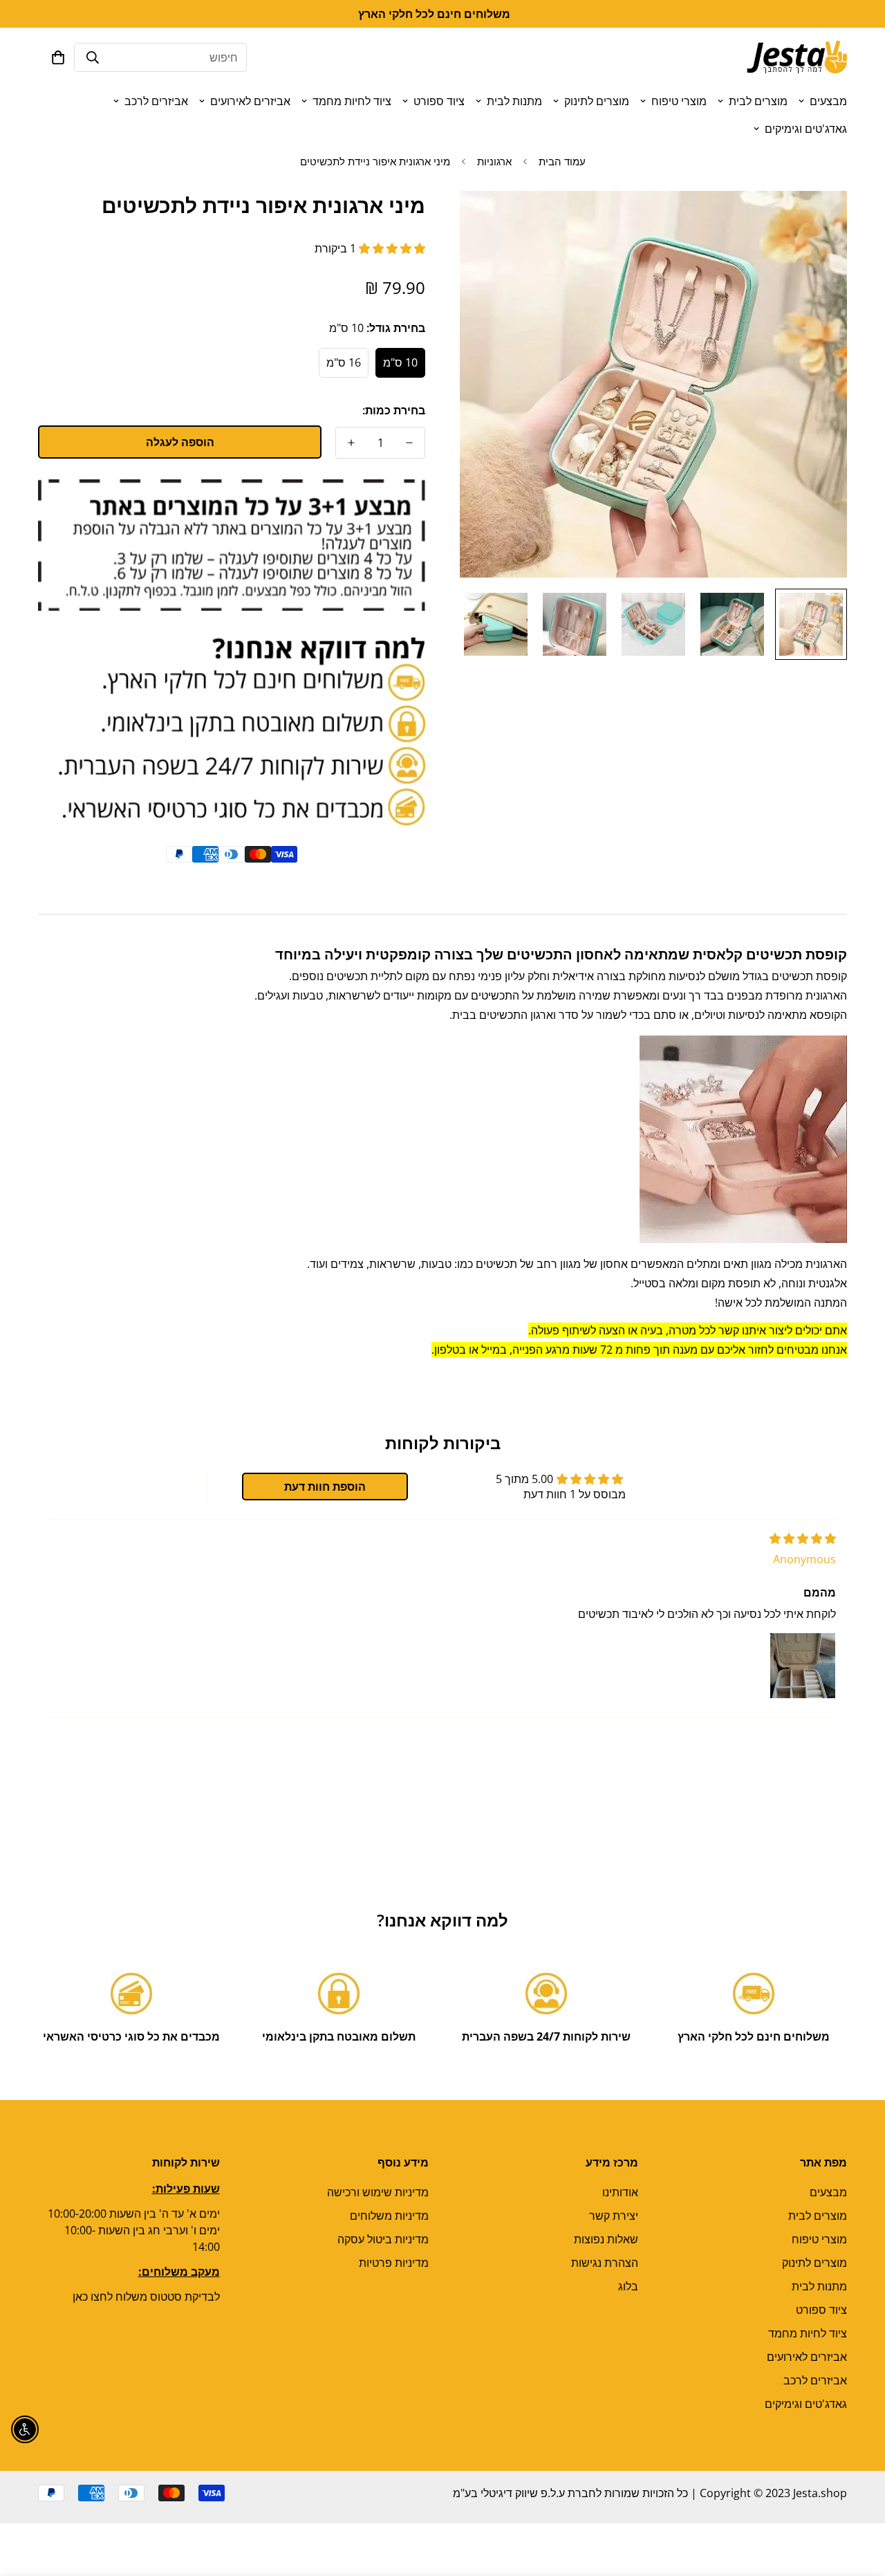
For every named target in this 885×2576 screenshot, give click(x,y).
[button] (58, 57)
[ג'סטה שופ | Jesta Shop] (797, 57)
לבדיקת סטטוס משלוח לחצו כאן (146, 2297)
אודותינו (620, 2192)
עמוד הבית (562, 161)
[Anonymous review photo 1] (803, 1666)
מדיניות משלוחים (389, 2216)
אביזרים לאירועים (250, 101)
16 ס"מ (344, 362)
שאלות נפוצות (606, 2239)
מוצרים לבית (758, 101)
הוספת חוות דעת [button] (325, 1487)
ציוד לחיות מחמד (352, 101)
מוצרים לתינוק (597, 101)
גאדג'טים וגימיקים (806, 129)
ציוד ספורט (439, 101)
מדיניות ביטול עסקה (383, 2239)
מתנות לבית (514, 101)
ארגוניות (494, 161)
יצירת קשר (614, 2216)
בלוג (628, 2286)
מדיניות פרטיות (394, 2263)
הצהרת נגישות (605, 2263)
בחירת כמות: (394, 410)
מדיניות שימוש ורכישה (378, 2192)
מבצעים (828, 101)
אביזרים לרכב (156, 101)
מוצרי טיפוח (679, 101)
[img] (803, 1538)
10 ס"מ (400, 362)
